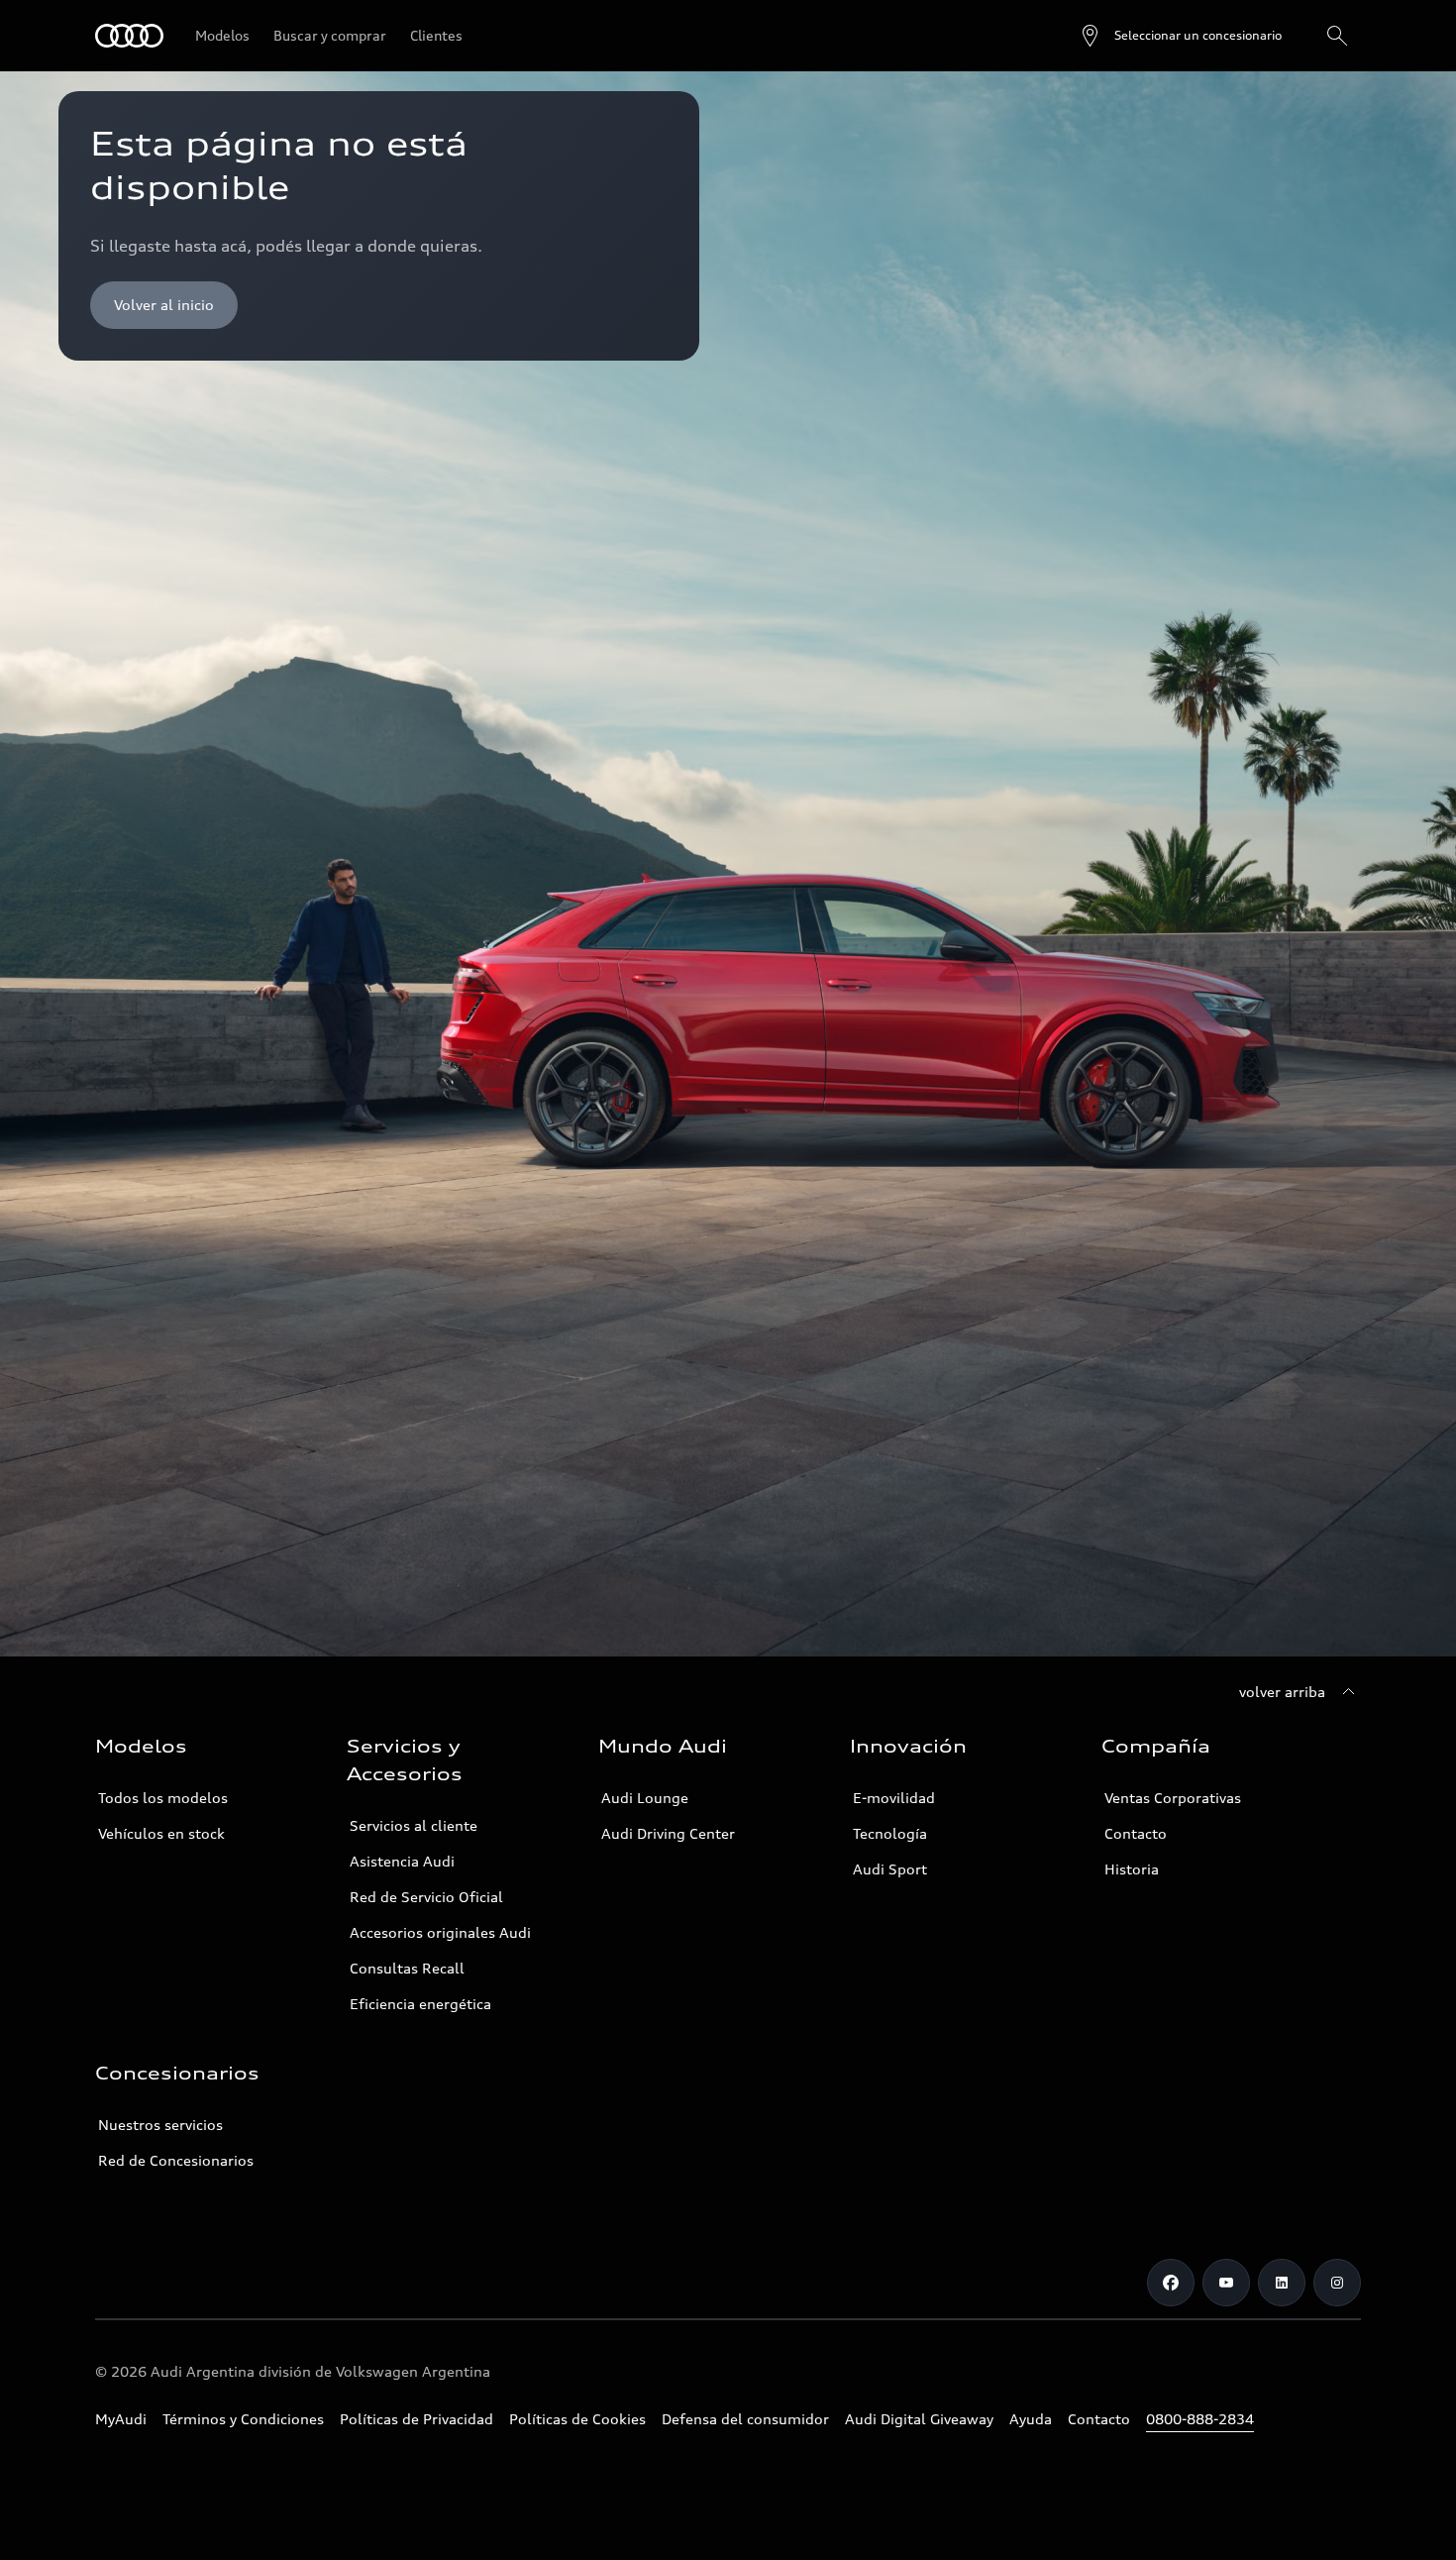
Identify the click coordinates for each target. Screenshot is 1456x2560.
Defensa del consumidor (745, 2419)
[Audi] (129, 36)
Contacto (1136, 1833)
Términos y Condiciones (243, 2419)
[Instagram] (1337, 2283)
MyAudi (121, 2419)
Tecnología (890, 1833)
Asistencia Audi (402, 1861)
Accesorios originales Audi (440, 1932)
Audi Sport (890, 1869)
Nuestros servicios (160, 2125)
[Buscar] (1337, 36)
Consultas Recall (407, 1968)
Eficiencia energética (420, 2004)
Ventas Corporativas (1173, 1798)
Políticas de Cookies (577, 2419)
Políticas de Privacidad (416, 2419)
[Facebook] (1171, 2283)
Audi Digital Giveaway (919, 2419)
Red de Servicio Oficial (426, 1897)
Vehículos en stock (161, 1833)
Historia (1132, 1869)
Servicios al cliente (414, 1825)
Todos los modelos (163, 1798)
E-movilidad (894, 1798)
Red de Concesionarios (176, 2160)
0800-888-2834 (1200, 2419)
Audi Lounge (645, 1798)
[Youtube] (1226, 2283)
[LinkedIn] (1282, 2283)
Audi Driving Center (668, 1833)
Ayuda (1031, 2419)
